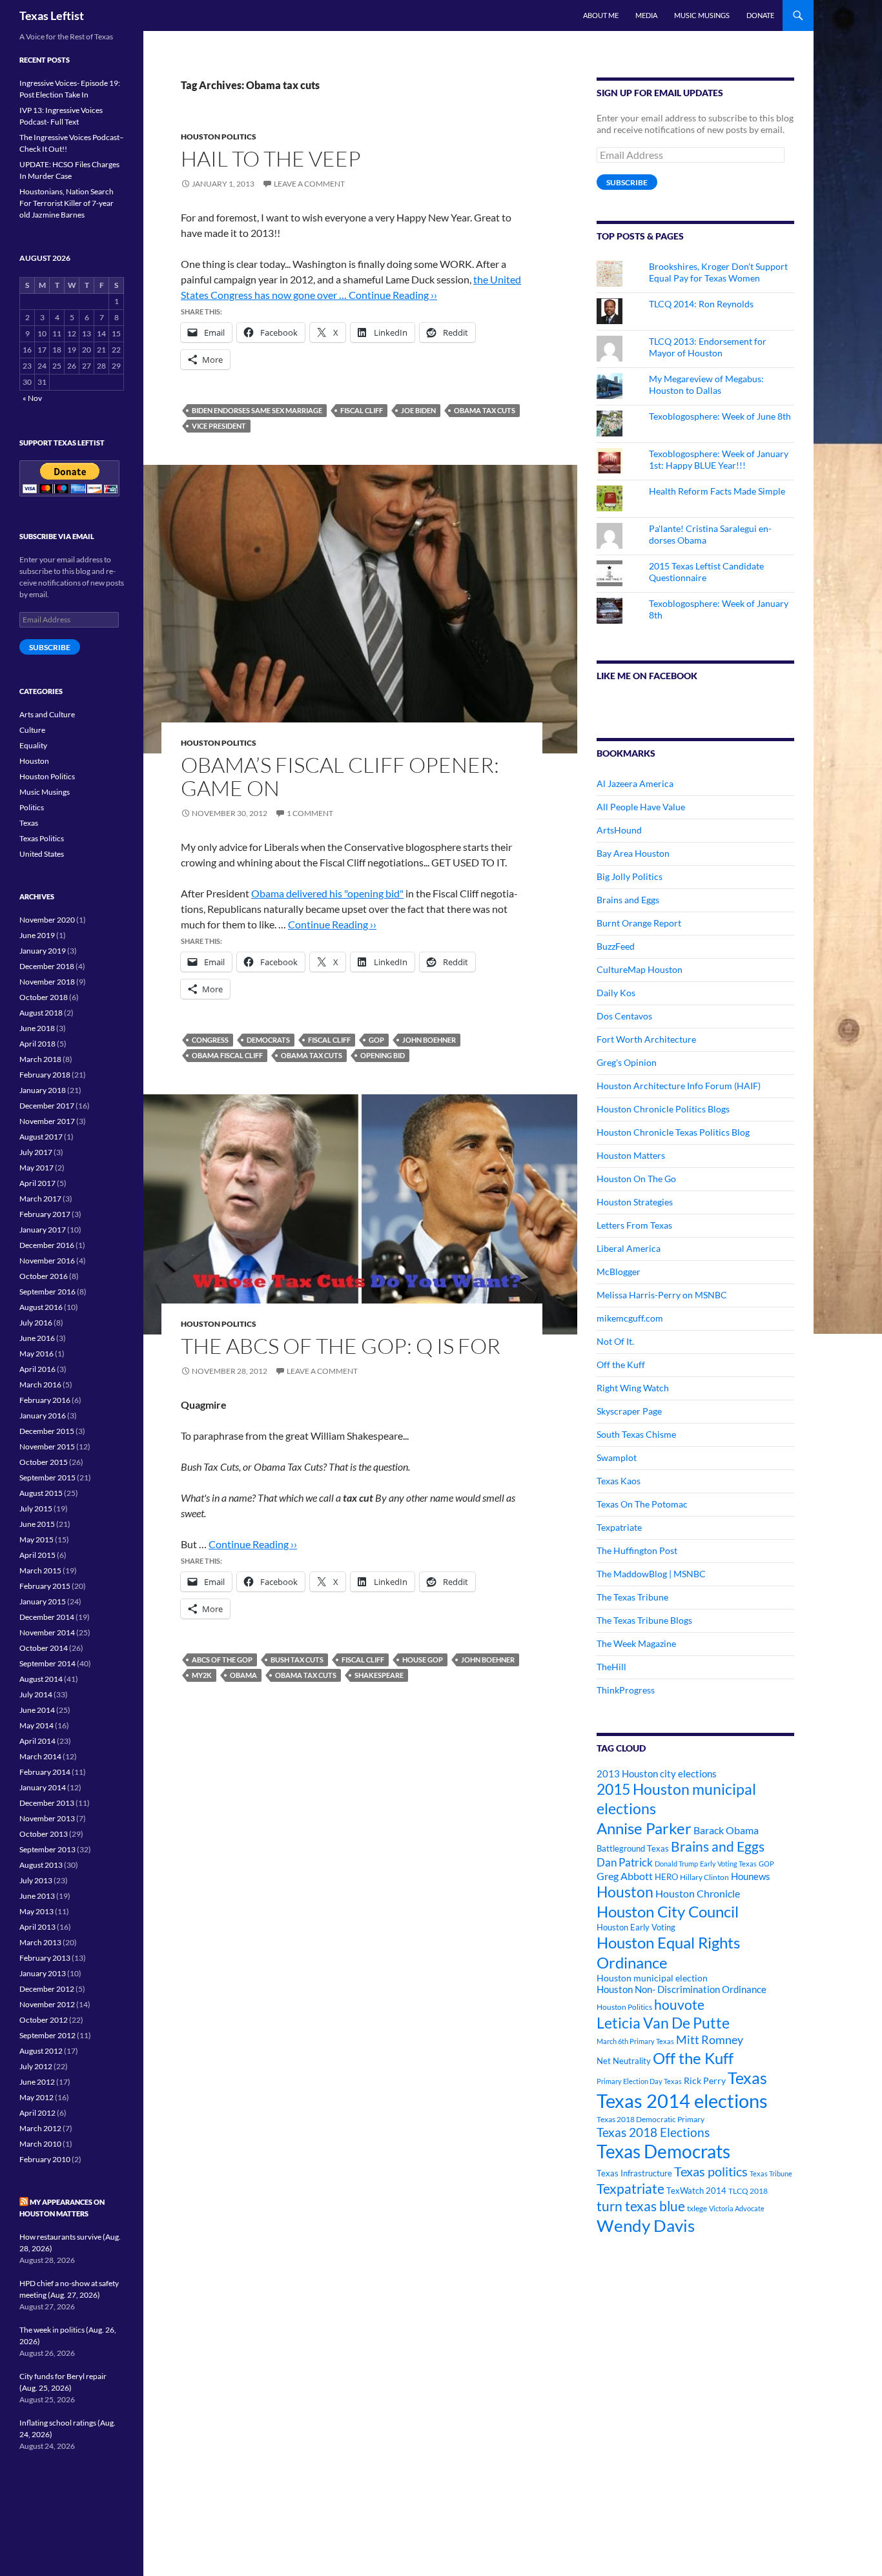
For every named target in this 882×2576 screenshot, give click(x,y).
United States (42, 854)
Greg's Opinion (627, 1062)
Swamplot (617, 1457)
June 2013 (37, 1896)
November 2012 (47, 2004)
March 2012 (40, 2128)
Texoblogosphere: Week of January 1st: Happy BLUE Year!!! (719, 459)
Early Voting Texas (728, 1864)
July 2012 (36, 2066)
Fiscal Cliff (362, 410)
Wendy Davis (646, 2225)
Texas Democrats (663, 2152)
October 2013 (44, 1834)
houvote (679, 2005)
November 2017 (47, 1121)
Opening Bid (383, 1055)
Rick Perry (705, 2080)
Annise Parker (644, 1828)
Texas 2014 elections (682, 2101)
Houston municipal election (652, 1978)
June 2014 (37, 1710)
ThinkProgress (626, 1690)
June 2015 (37, 1524)
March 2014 (40, 1756)
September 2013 (47, 1849)
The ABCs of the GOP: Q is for (341, 1346)
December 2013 (47, 1803)
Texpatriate (619, 1527)
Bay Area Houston (633, 853)
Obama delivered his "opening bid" (327, 893)
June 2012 (37, 2082)
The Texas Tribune (632, 1597)
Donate (760, 15)
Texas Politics (42, 838)
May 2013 (36, 1911)
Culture (32, 730)
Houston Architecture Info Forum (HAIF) (679, 1086)
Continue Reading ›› (393, 295)
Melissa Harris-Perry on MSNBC (662, 1295)
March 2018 (40, 1059)
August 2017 (41, 1137)
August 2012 (41, 2051)
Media (646, 15)
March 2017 (40, 1199)
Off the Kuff (621, 1365)
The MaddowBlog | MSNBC (651, 1574)
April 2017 (37, 1183)
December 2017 (47, 1106)
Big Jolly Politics (630, 876)
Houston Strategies (635, 1202)
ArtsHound (619, 830)
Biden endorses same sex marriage (257, 410)
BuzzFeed (616, 946)
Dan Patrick (625, 1862)
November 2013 (47, 1818)
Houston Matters (631, 1155)
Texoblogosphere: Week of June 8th (720, 416)
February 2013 (45, 1958)
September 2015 (47, 1477)
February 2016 (45, 1400)
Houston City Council (668, 1912)
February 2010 (45, 2159)
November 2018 (47, 982)
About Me (601, 15)
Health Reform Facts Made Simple (717, 491)
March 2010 (40, 2144)
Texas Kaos (619, 1481)
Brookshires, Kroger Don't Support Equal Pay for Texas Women (718, 272)
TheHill (611, 1667)
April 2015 (37, 1555)
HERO (666, 1877)
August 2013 (41, 1865)
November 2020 (47, 920)
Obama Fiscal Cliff (227, 1055)
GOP (376, 1040)
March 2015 (40, 1570)
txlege (697, 2208)
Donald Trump (676, 1864)
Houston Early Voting (636, 1927)
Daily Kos (616, 993)
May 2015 (36, 1539)
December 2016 (47, 1245)
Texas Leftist (52, 15)
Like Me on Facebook (647, 676)
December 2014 (47, 1617)
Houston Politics (219, 137)
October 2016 (44, 1276)
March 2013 (40, 1942)
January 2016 (43, 1416)
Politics (32, 807)
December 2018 (47, 966)
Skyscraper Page (629, 1411)
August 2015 (41, 1493)
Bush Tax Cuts (297, 1660)
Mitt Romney (710, 2039)
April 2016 (37, 1369)
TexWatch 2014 (696, 2191)
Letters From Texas (634, 1225)
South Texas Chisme (636, 1434)
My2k (202, 1675)
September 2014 (47, 1663)
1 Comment (310, 813)
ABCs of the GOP (222, 1660)
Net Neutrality (624, 2061)
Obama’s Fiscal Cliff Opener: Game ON (340, 776)
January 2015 (43, 1601)
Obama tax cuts (485, 410)
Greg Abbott (625, 1876)
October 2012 (44, 2020)
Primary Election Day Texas (639, 2081)
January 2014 (43, 1787)
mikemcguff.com (630, 1318)
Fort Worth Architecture (646, 1039)
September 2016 (47, 1292)
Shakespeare (379, 1675)
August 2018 (41, 1013)
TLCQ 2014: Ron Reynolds (701, 304)
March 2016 (40, 1385)
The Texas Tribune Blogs (644, 1620)
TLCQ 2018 (748, 2191)
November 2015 (47, 1446)
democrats (268, 1040)
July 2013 (36, 1880)
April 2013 (37, 1927)
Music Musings (702, 15)
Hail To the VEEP (271, 158)
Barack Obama (726, 1830)
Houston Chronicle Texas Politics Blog (673, 1132)
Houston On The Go (636, 1179)
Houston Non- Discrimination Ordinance (682, 1989)
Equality (33, 745)
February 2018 (45, 1075)
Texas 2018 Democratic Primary (651, 2119)
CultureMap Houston (640, 969)
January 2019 (43, 951)
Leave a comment (309, 184)
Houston (625, 1892)
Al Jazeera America (635, 783)
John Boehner (429, 1040)
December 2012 (47, 1989)
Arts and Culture (47, 714)
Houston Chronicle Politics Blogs (663, 1109)
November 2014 (47, 1632)
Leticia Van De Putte (663, 2023)
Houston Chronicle (698, 1893)
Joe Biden (418, 410)
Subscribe (627, 182)
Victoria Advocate (737, 2208)
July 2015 (36, 1508)
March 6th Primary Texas (635, 2041)
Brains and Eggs (628, 900)
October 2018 (44, 997)
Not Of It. (615, 1341)
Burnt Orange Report (639, 923)
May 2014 (36, 1725)
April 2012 (37, 2113)
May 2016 (36, 1354)
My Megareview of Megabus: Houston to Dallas (706, 384)
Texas (747, 2078)
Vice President (219, 426)
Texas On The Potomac (642, 1504)
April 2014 (37, 1741)
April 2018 (37, 1044)
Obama (243, 1675)
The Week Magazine (636, 1643)
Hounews (751, 1876)
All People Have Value (641, 807)
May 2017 (36, 1168)
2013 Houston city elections (657, 1774)
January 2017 (43, 1230)
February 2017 (45, 1214)
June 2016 (37, 1338)
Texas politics (711, 2171)
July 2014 (36, 1694)
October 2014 (44, 1648)
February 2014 (45, 1772)
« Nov (32, 398)
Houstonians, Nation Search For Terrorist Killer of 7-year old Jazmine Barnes (67, 203)
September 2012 (47, 2035)
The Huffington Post (637, 1550)
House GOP (423, 1660)
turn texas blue (641, 2206)
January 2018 (43, 1090)
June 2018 (37, 1028)
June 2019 (37, 935)
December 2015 (47, 1431)
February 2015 (45, 1586)
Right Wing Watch (633, 1388)
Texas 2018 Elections (653, 2132)
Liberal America (629, 1248)
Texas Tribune (771, 2173)
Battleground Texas (633, 1848)
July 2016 (36, 1323)
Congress (210, 1040)
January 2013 (43, 1973)
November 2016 (47, 1261)
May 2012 (36, 2097)
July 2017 (36, 1152)
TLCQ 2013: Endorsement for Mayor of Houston (708, 347)
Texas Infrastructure (634, 2173)
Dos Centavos (624, 1016)
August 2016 (41, 1307)
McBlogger (619, 1272)
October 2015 (44, 1462)
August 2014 (41, 1679)
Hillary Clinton (704, 1877)
